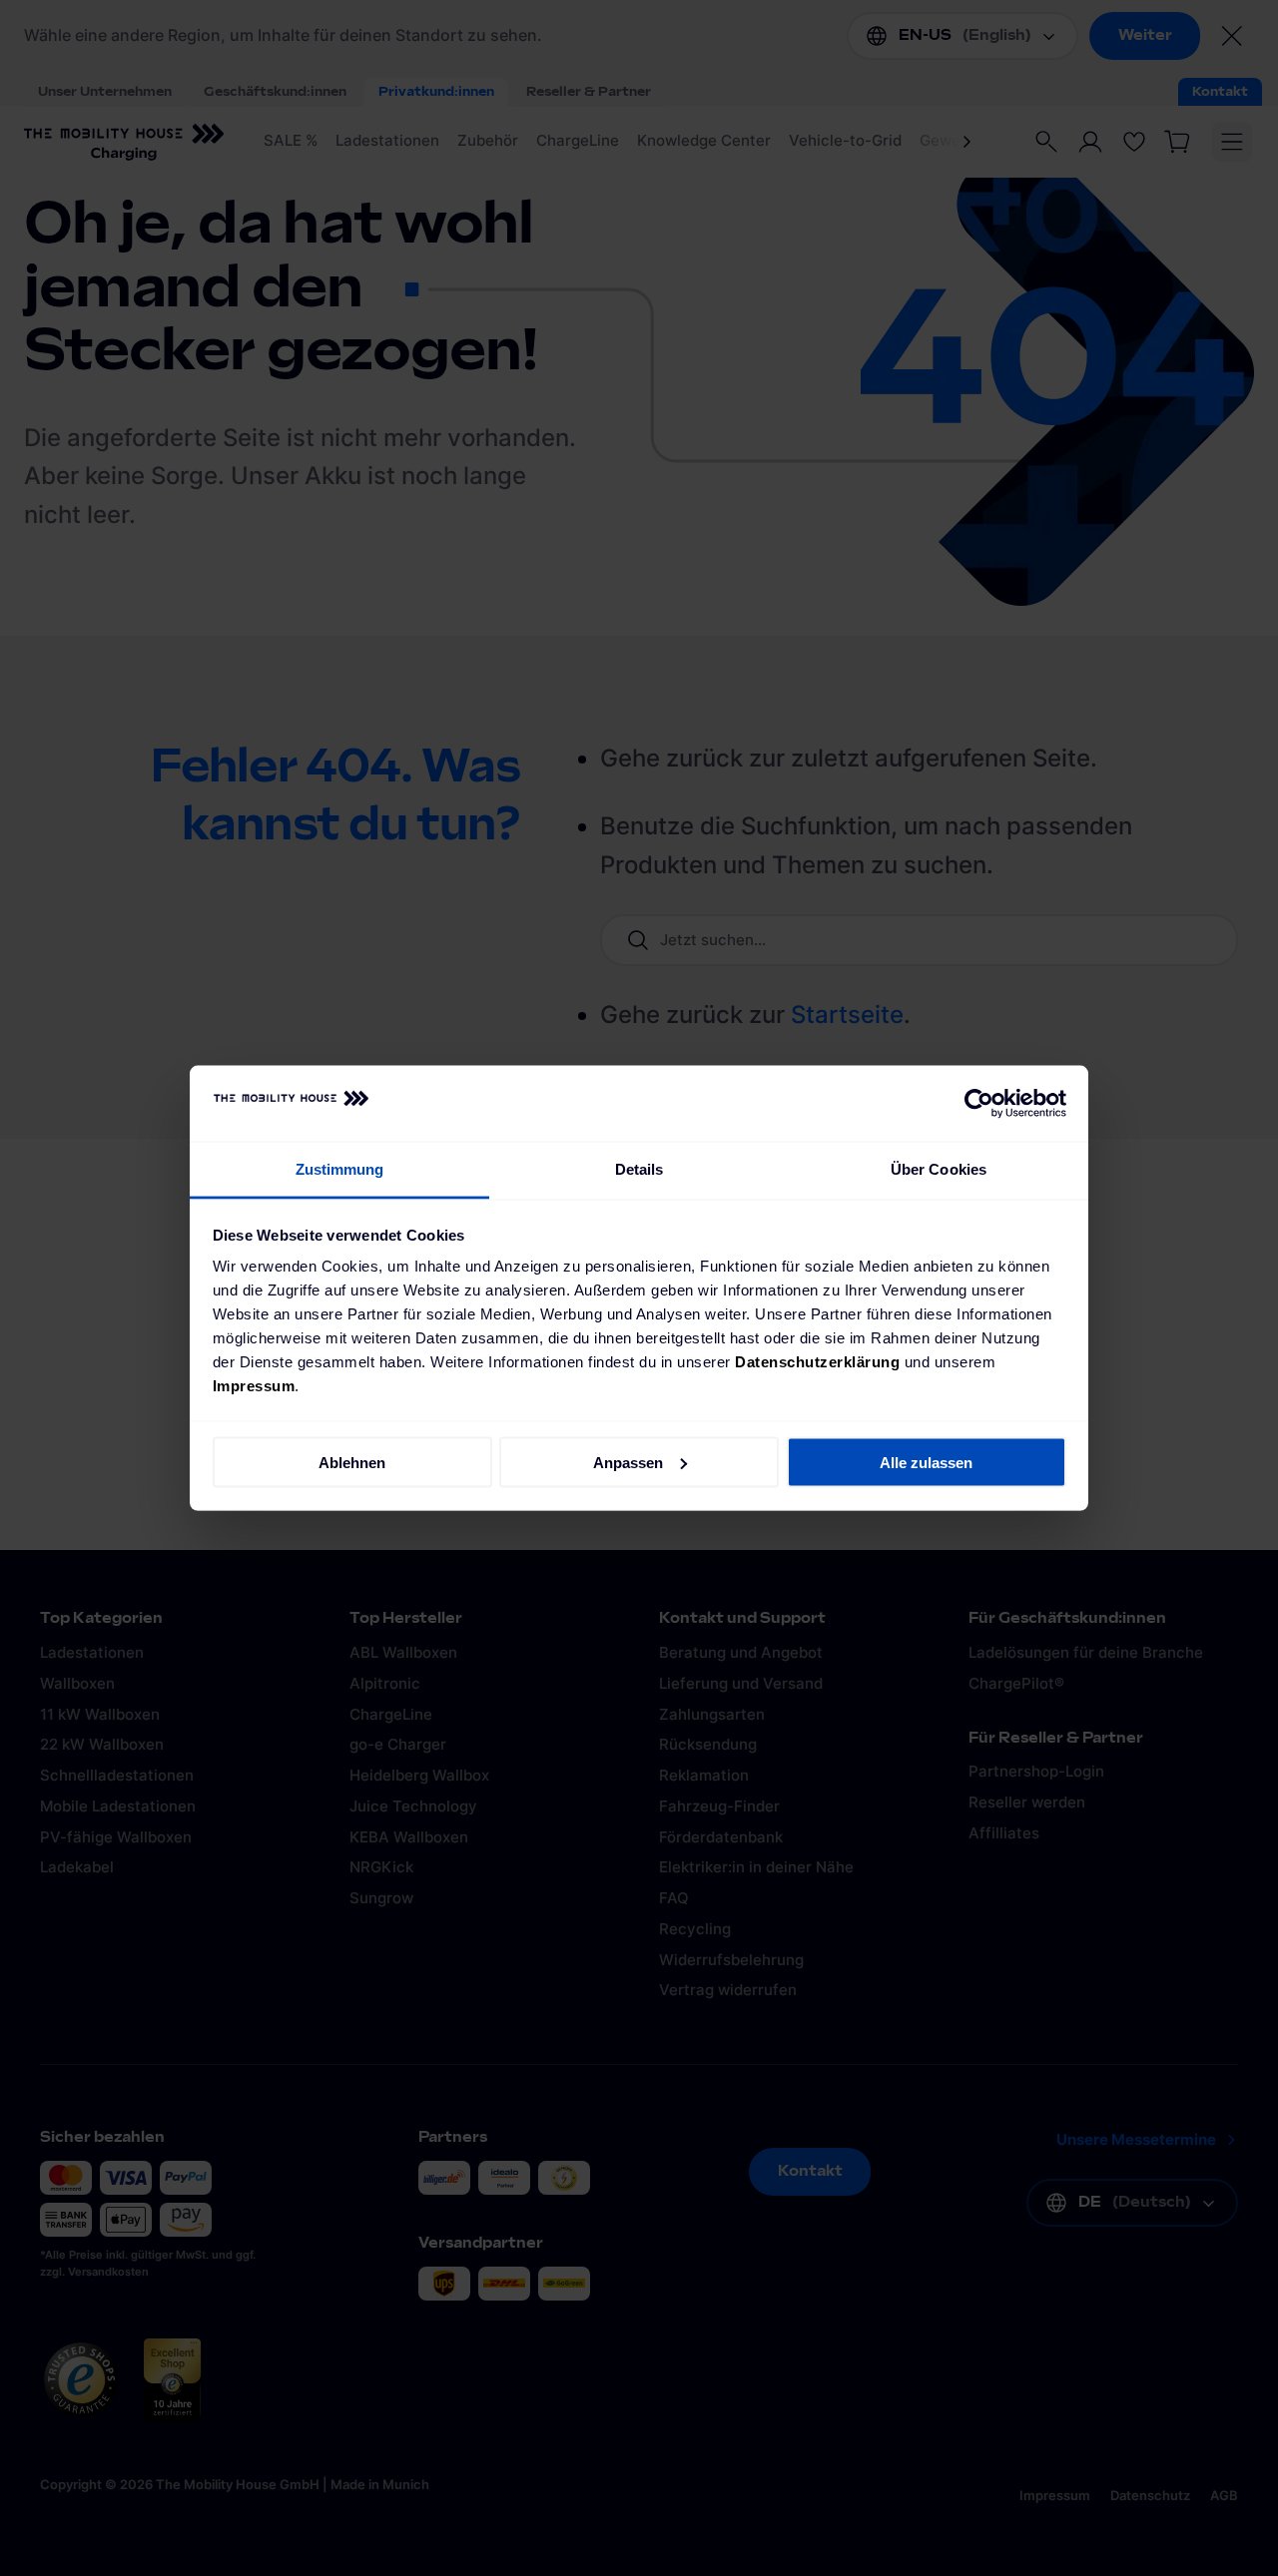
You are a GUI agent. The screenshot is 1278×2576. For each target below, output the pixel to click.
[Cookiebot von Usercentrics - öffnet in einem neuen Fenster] (979, 1104)
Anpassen (628, 1462)
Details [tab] (639, 1169)
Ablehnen (352, 1462)
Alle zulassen (926, 1462)
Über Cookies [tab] (939, 1169)
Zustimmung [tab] (340, 1169)
